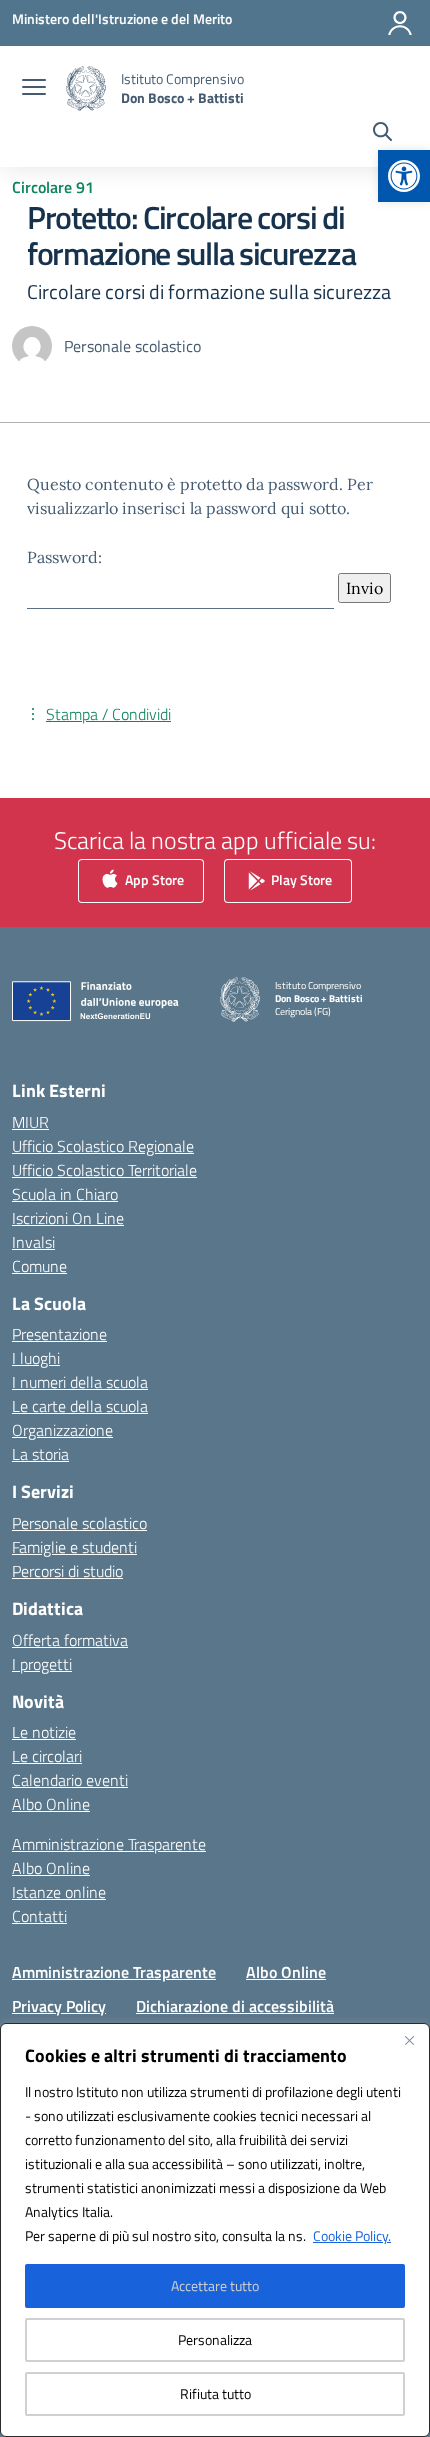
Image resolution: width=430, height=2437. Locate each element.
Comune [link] (39, 1266)
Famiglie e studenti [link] (74, 1547)
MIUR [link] (30, 1122)
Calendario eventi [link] (70, 1780)
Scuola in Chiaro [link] (65, 1194)
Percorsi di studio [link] (67, 1571)
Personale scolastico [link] (79, 1523)
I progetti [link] (42, 1664)
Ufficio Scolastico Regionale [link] (103, 1146)
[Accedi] (400, 23)
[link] (404, 176)
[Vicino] (409, 2040)
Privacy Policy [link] (59, 2006)
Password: (64, 557)
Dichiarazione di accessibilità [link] (235, 2006)
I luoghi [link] (36, 1358)
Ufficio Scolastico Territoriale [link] (104, 1170)
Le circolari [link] (47, 1756)
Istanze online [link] (59, 1892)
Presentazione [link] (59, 1334)
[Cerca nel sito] (382, 134)
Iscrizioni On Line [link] (68, 1218)
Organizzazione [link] (62, 1430)
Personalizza (215, 2339)
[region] (215, 2230)
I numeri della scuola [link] (80, 1382)
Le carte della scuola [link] (80, 1406)
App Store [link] (153, 878)
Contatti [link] (39, 1916)
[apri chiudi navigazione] (34, 89)
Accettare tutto (215, 2285)
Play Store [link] (300, 878)
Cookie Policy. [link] (352, 2235)
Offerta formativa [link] (70, 1640)
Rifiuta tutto (215, 2393)
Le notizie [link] (44, 1732)
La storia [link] (40, 1454)
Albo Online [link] (51, 1804)
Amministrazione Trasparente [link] (109, 1844)
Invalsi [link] (33, 1242)
